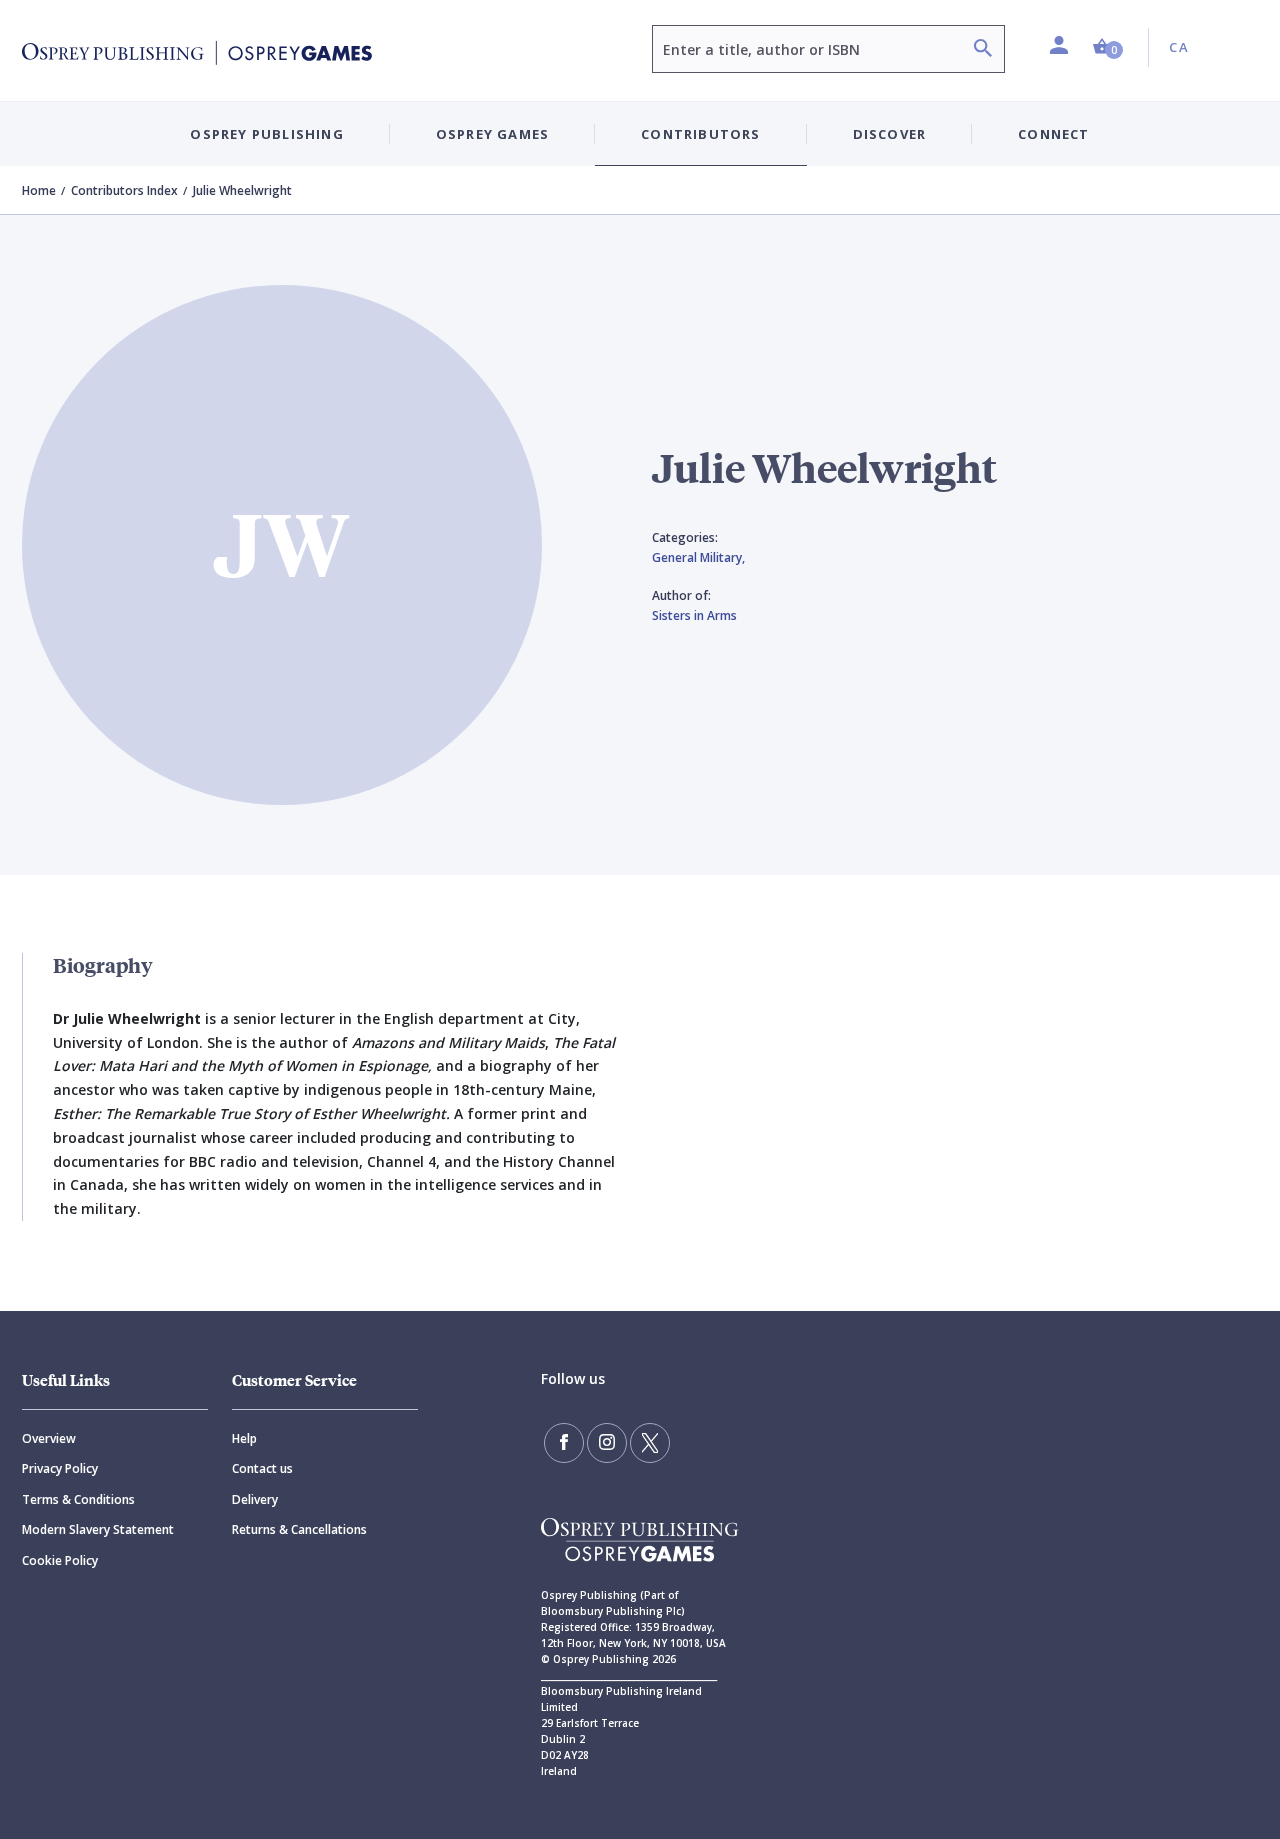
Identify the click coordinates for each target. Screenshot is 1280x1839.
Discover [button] (890, 134)
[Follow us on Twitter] (650, 1443)
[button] (1108, 47)
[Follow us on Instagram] (607, 1443)
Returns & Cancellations (299, 1529)
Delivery (255, 1499)
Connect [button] (1053, 134)
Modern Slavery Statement (98, 1529)
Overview (49, 1438)
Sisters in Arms (694, 615)
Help (244, 1438)
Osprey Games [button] (492, 134)
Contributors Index (124, 190)
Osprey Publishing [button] (266, 134)
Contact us (262, 1468)
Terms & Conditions (78, 1499)
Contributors (700, 134)
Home (39, 190)
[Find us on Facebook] (564, 1443)
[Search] (983, 50)
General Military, (698, 557)
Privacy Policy (60, 1468)
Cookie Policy (60, 1560)
